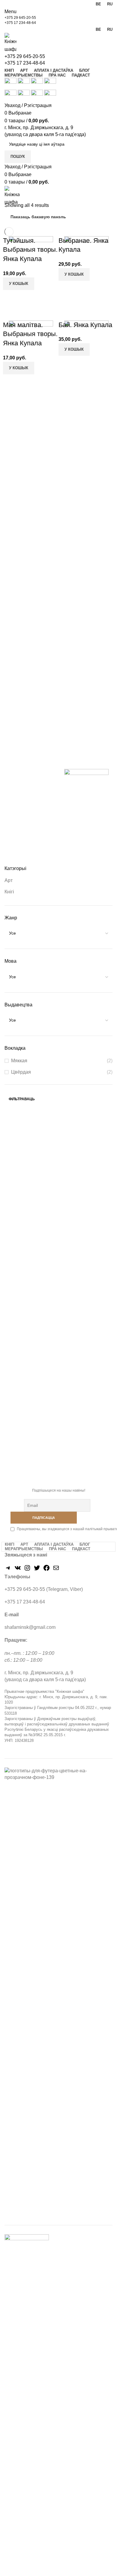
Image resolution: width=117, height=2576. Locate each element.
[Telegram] (8, 1570)
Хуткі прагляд (16, 310)
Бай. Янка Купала (85, 325)
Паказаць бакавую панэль (38, 217)
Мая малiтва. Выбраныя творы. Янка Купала (30, 334)
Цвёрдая (21, 1072)
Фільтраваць (22, 1099)
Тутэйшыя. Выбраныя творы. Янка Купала (30, 250)
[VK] (18, 1570)
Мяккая (19, 1061)
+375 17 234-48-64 (20, 23)
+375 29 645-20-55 (20, 18)
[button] (19, 284)
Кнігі (9, 892)
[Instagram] (27, 1570)
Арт (9, 880)
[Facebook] (46, 1570)
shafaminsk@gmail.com (30, 1627)
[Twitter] (37, 1570)
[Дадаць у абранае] (32, 310)
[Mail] (56, 1570)
